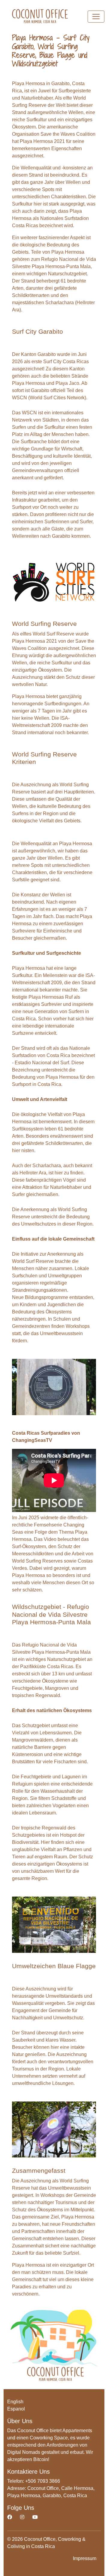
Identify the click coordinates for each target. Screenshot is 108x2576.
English (15, 2402)
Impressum (85, 2558)
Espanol (16, 2409)
